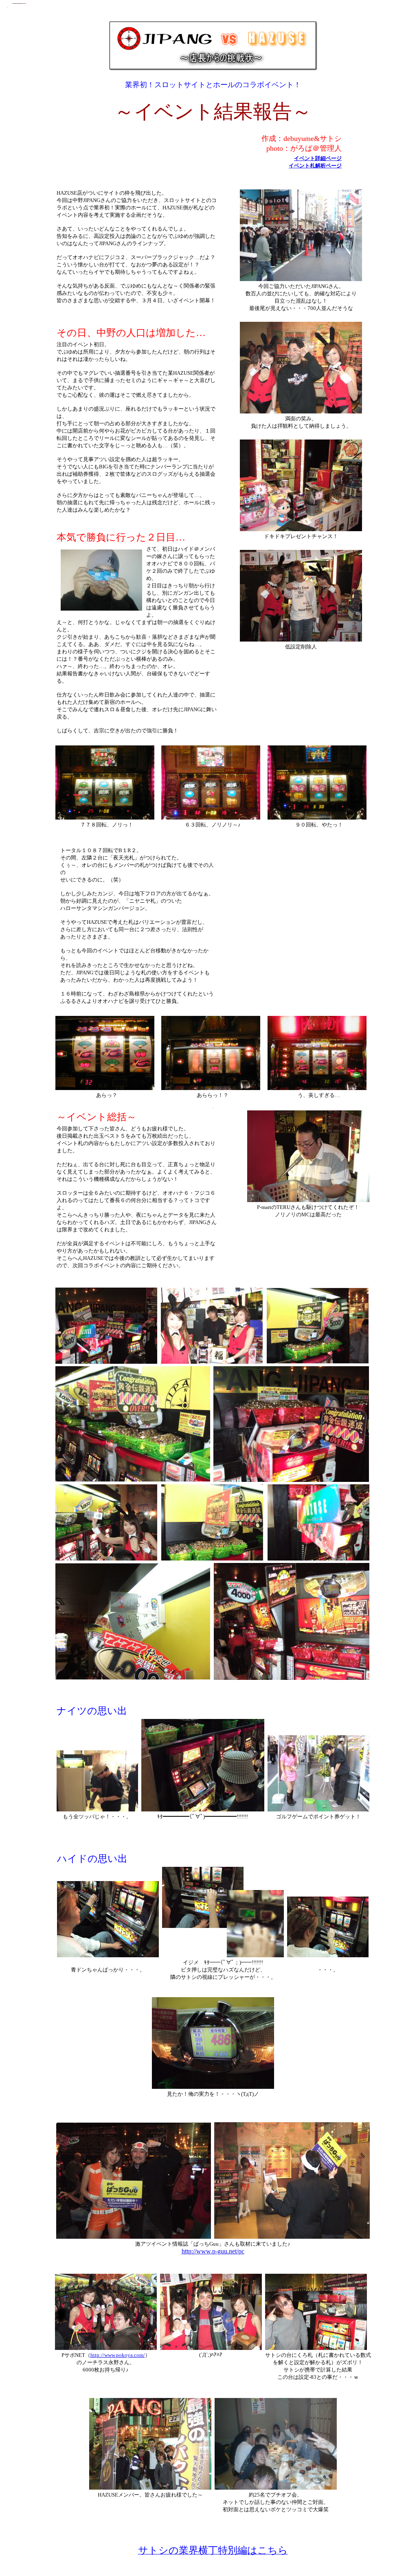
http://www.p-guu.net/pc (213, 2251)
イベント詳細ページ (318, 158)
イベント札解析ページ (315, 166)
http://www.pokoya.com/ (118, 2355)
